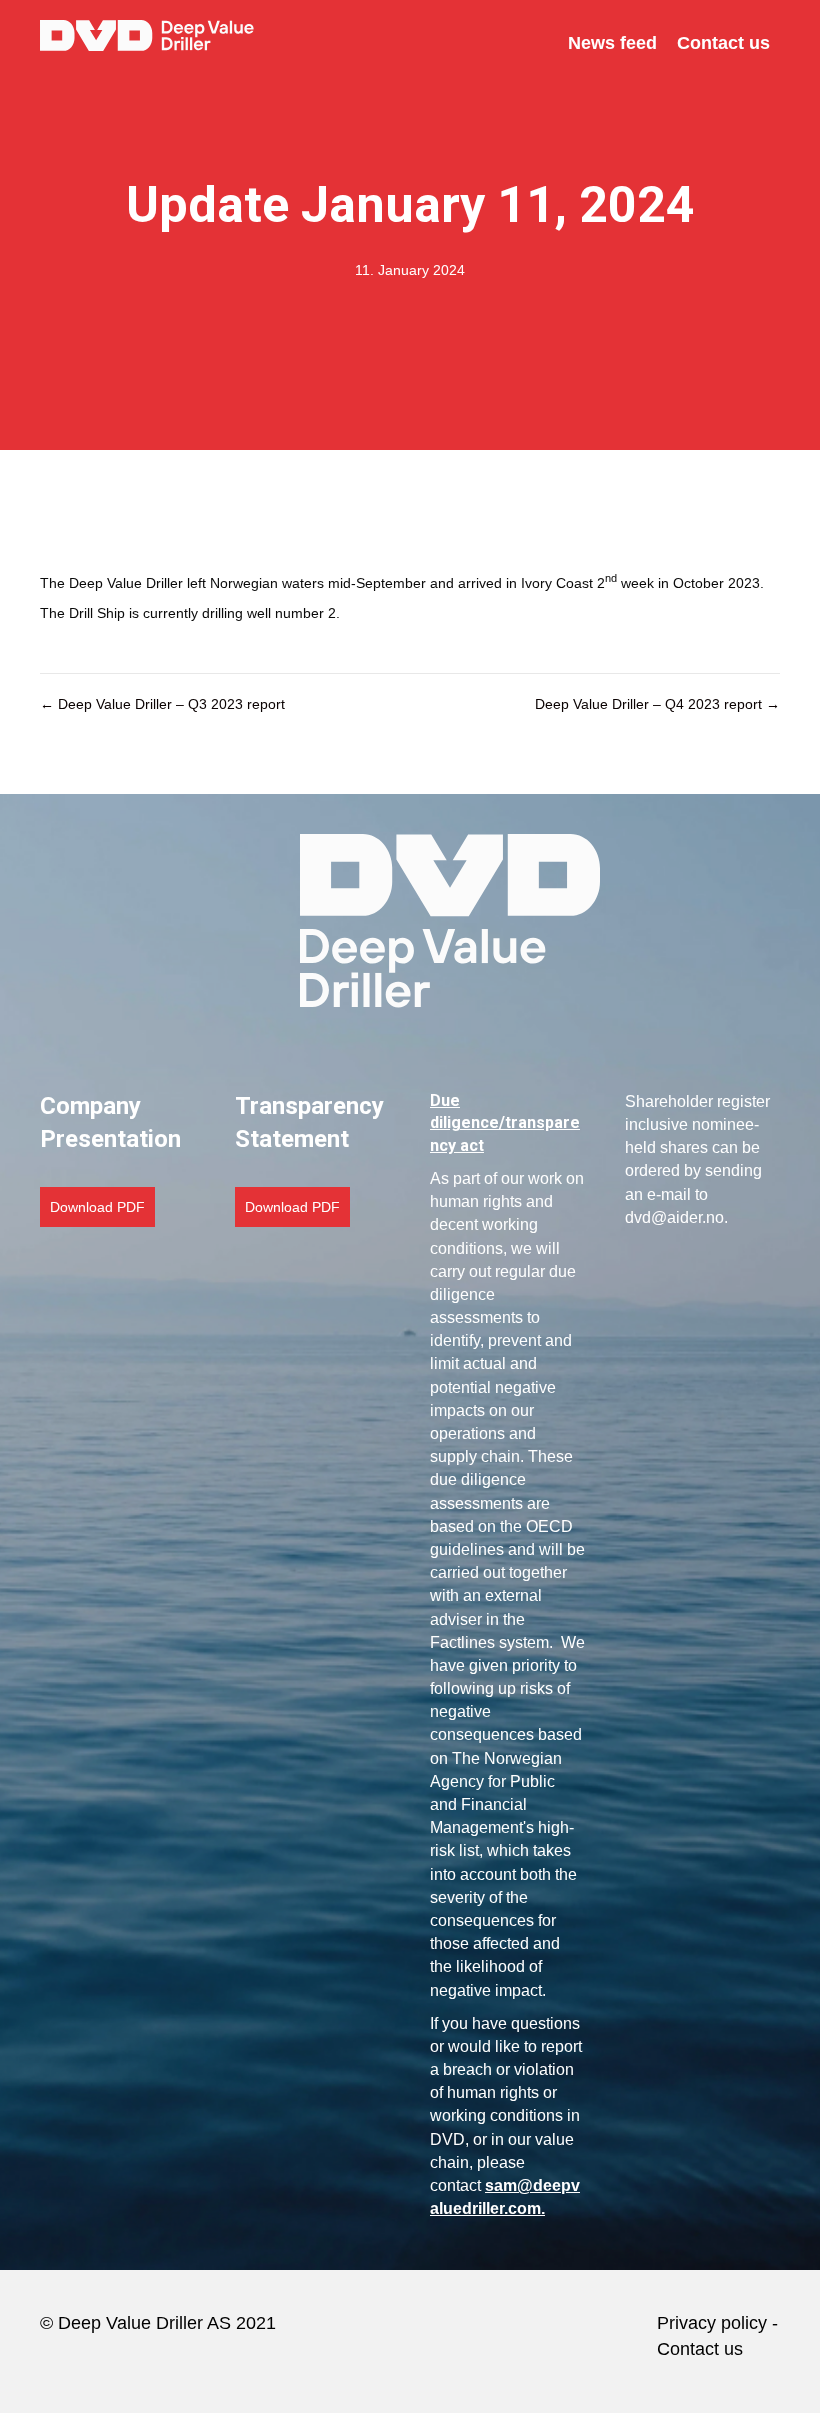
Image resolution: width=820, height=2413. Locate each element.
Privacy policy (712, 2323)
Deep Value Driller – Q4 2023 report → (657, 704)
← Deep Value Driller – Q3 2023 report (162, 704)
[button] (97, 1207)
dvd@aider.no (674, 1217)
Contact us (702, 2349)
